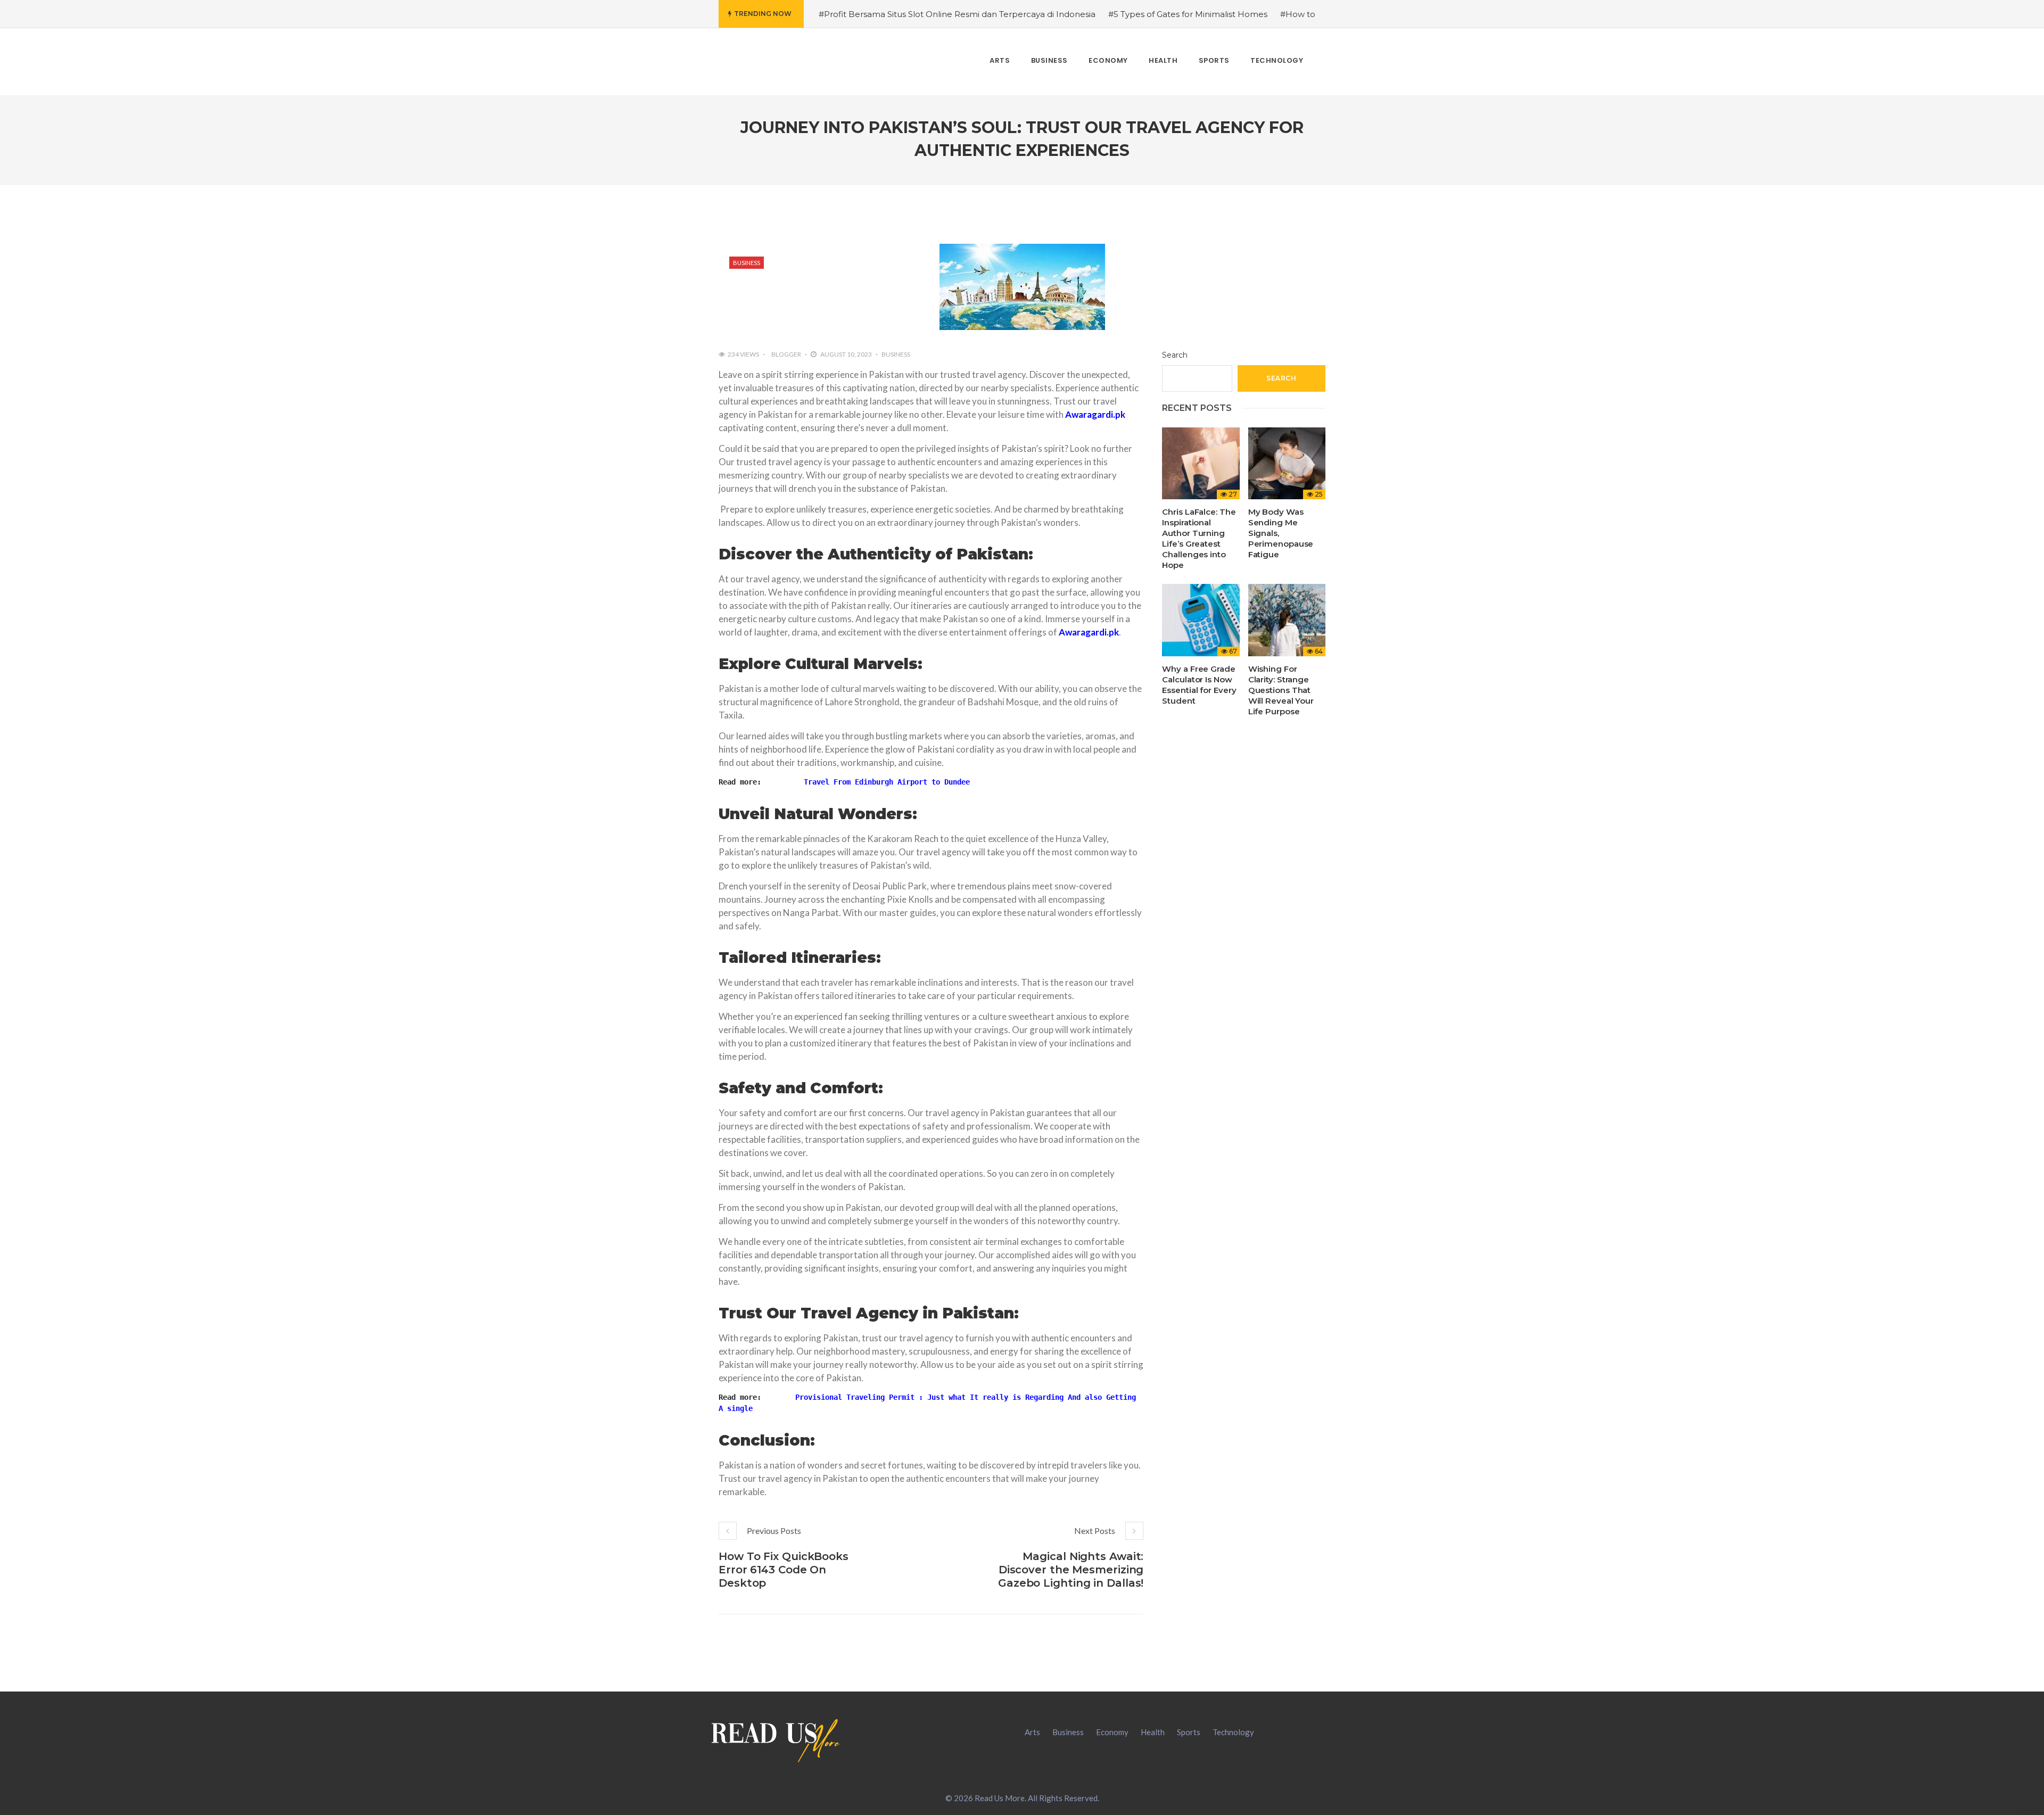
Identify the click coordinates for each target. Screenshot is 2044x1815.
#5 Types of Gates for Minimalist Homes (1188, 14)
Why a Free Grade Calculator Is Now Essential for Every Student (1199, 685)
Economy (1112, 1732)
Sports (1189, 1732)
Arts (1032, 1732)
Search (1175, 355)
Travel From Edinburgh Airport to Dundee (887, 782)
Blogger (786, 354)
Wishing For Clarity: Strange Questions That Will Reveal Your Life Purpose (1281, 690)
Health (1153, 1732)
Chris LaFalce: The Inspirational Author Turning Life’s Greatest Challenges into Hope (1199, 538)
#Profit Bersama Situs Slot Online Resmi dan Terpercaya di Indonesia (957, 14)
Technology (1233, 1732)
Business (747, 263)
